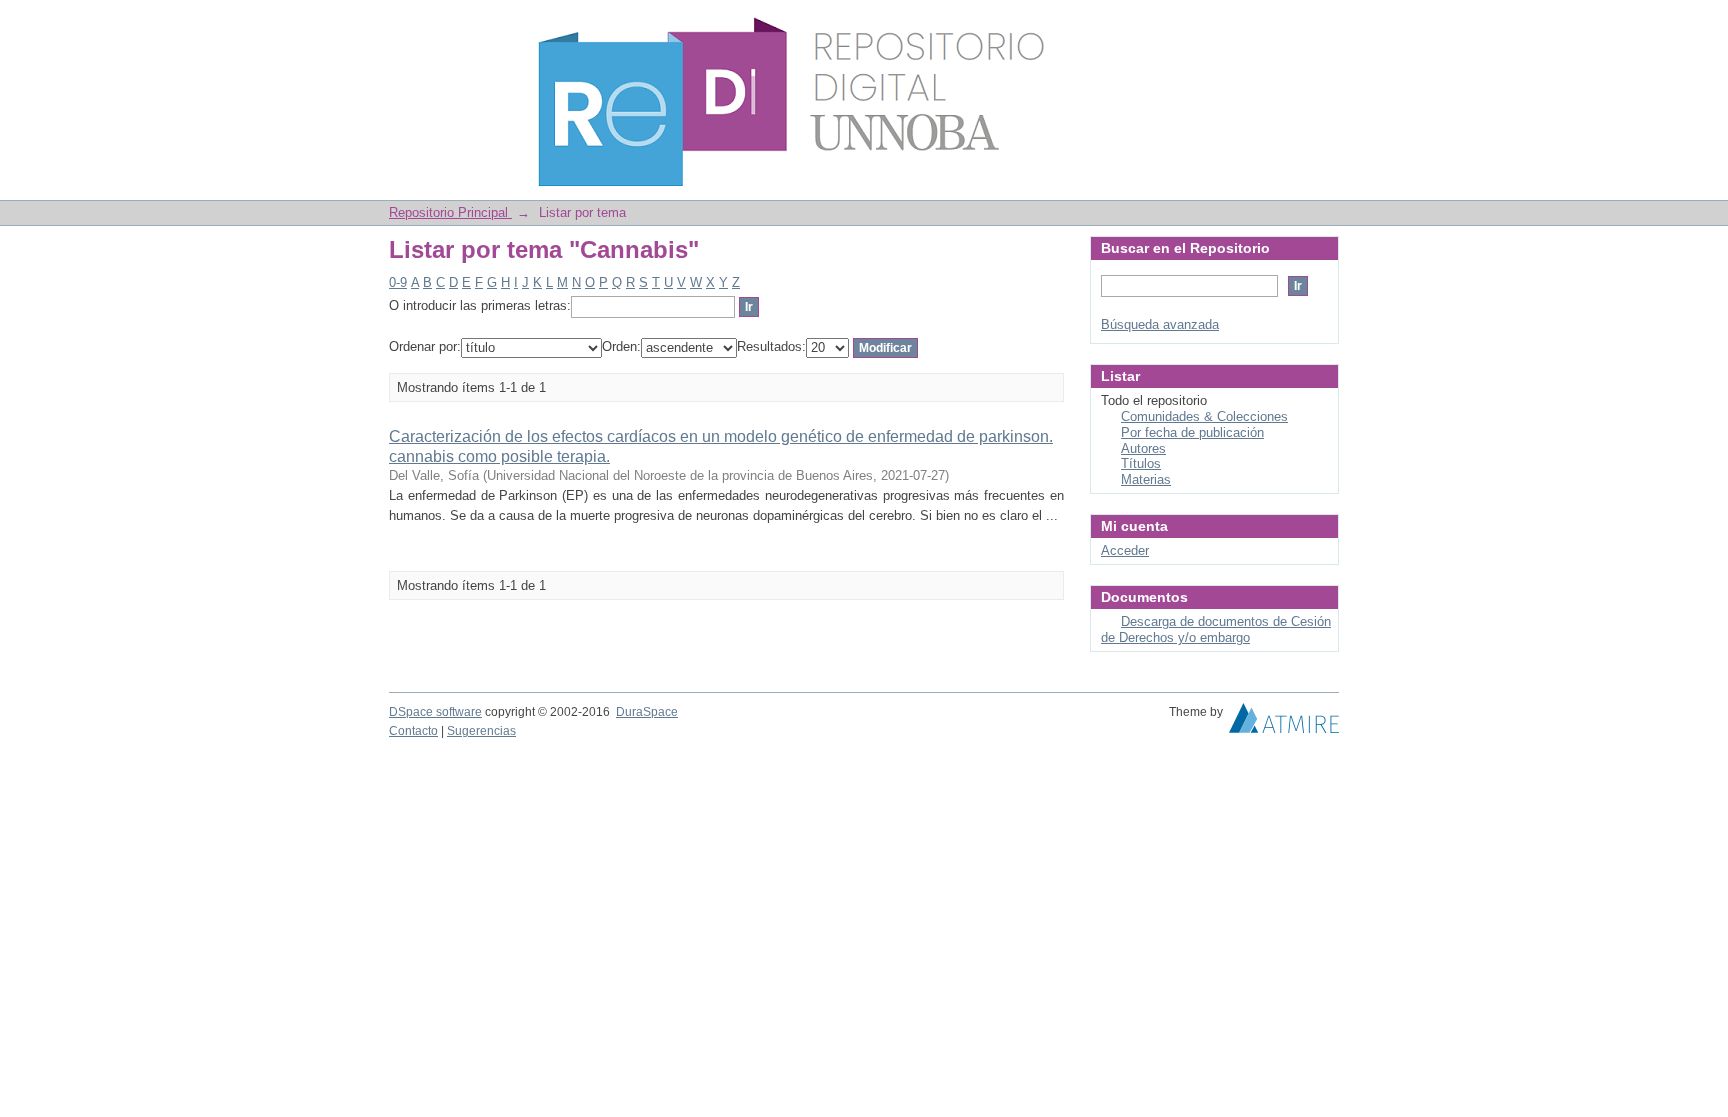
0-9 (398, 282)
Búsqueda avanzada (1160, 324)
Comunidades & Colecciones (1204, 416)
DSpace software (435, 712)
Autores (1143, 448)
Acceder (1125, 550)
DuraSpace (647, 712)
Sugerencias (481, 731)
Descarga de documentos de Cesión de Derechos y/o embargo (1216, 629)
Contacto (413, 731)
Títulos (1141, 463)
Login (1323, 24)
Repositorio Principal (450, 212)
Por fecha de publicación (1192, 432)
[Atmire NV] (1284, 723)
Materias (1146, 479)
